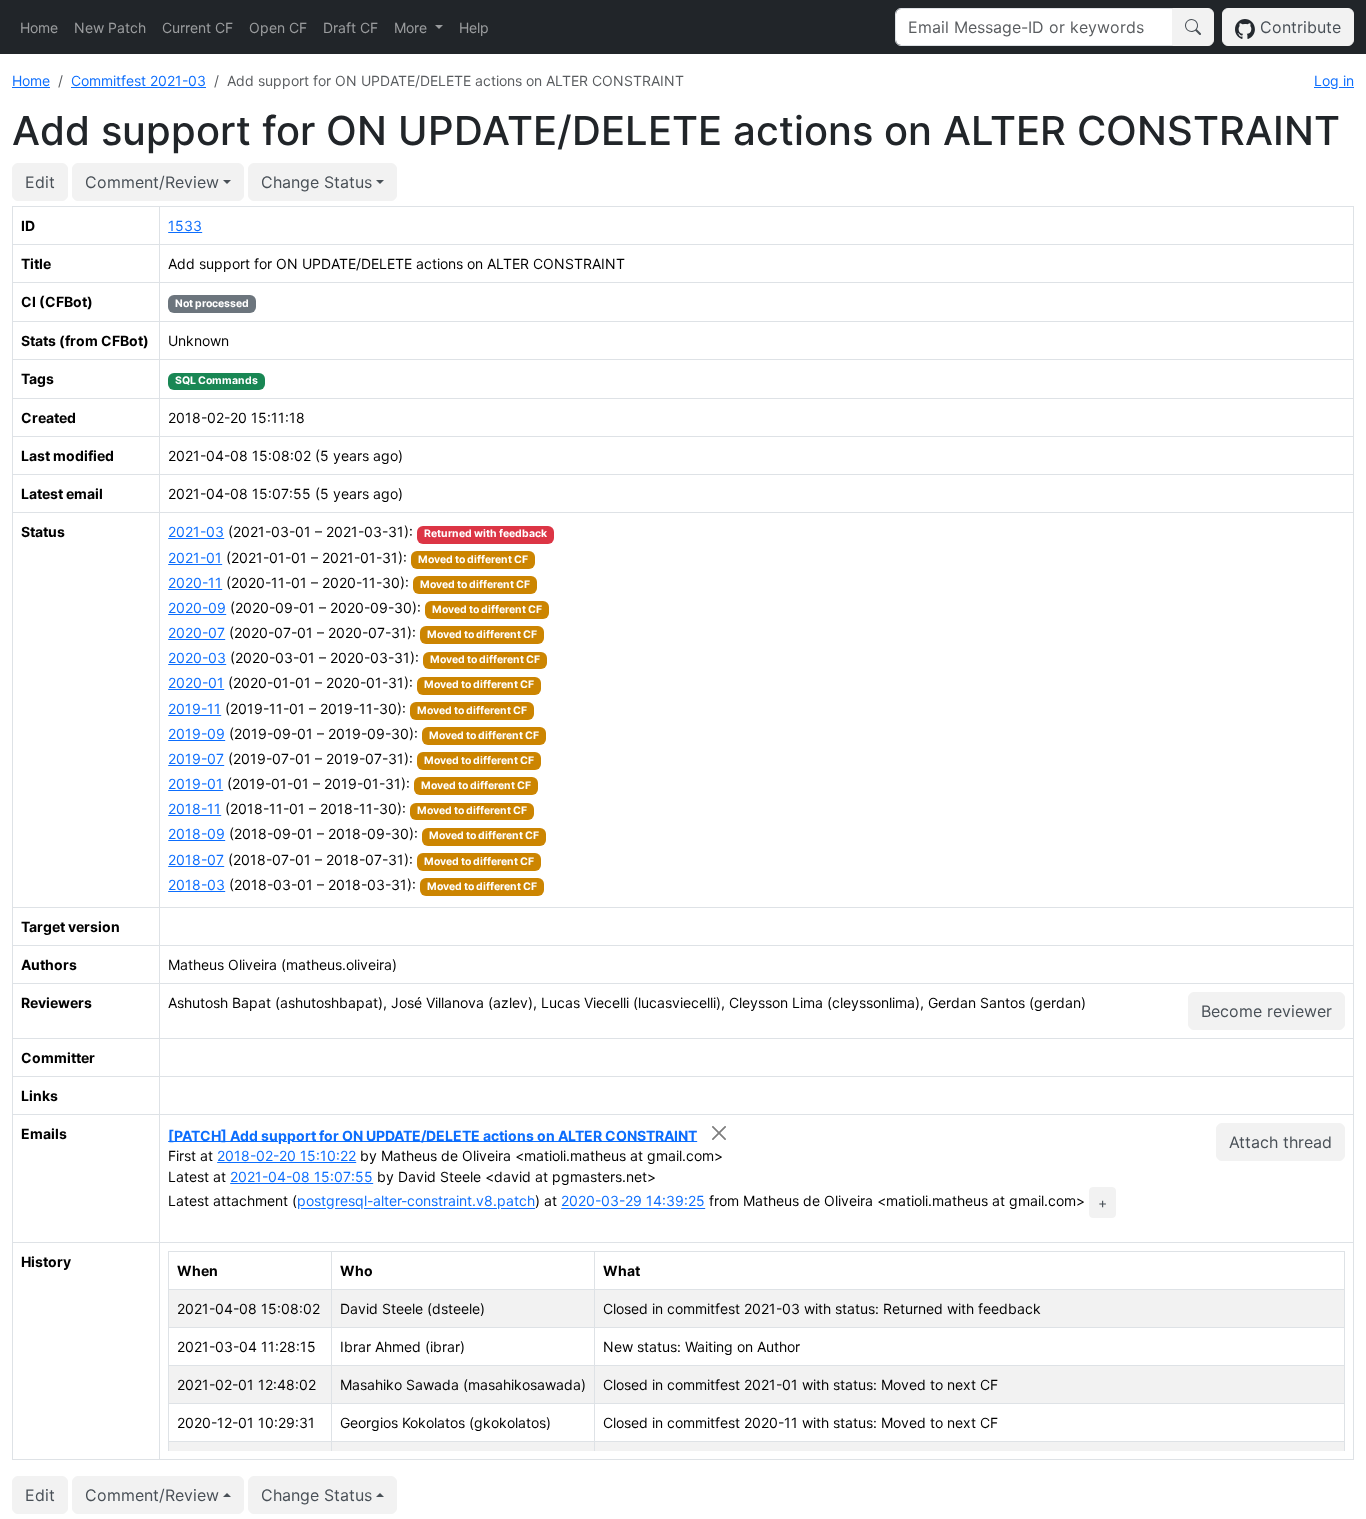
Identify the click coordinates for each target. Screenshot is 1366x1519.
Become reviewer (1266, 1011)
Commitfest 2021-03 (138, 80)
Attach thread (1280, 1142)
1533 (185, 225)
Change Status (316, 182)
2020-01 (196, 682)
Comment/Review (152, 182)
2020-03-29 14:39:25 (633, 1201)
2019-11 (194, 708)
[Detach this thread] (718, 1133)
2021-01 (195, 557)
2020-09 (197, 607)
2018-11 (194, 808)
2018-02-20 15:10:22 (286, 1155)
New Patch (110, 27)
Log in (1334, 80)
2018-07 (196, 859)
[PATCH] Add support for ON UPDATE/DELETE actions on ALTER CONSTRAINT (432, 1134)
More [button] (412, 27)
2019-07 (196, 758)
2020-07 (196, 632)
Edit (40, 182)
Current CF (197, 27)
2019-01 (195, 783)
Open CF (278, 27)
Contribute (1298, 27)
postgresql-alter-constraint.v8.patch (416, 1201)
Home (39, 27)
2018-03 (196, 884)
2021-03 (196, 531)
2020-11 (195, 582)
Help (474, 27)
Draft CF (350, 27)
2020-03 (197, 657)
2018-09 (196, 833)
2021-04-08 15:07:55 (301, 1176)
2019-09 (196, 733)
